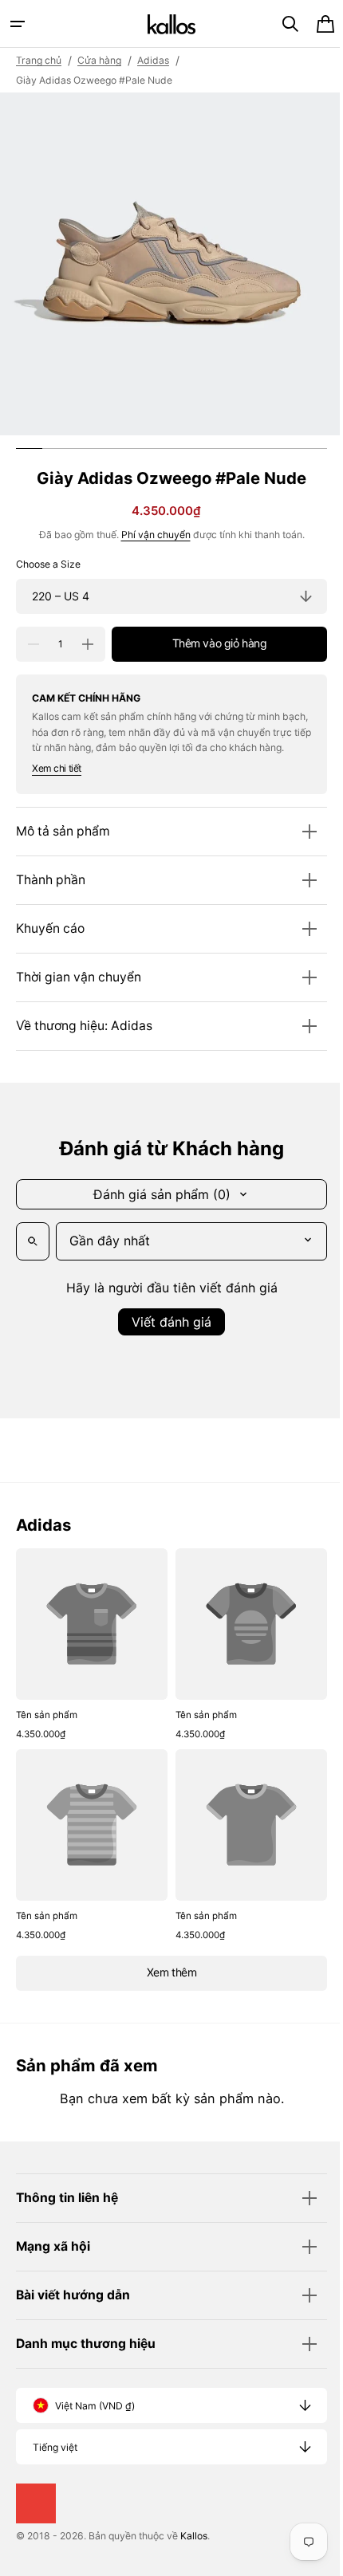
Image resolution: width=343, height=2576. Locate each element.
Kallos (194, 2540)
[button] (18, 24)
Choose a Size (48, 564)
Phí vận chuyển (150, 535)
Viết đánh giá (166, 1337)
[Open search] (33, 1257)
